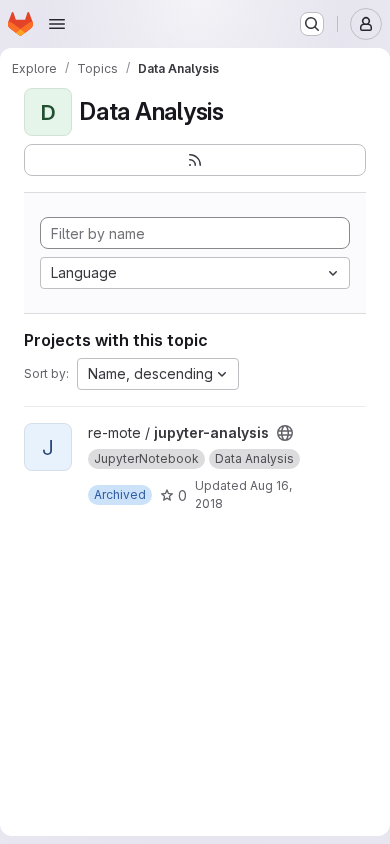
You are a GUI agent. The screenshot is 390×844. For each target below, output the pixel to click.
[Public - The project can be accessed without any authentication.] (285, 433)
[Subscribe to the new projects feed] (195, 160)
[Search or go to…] (312, 24)
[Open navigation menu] (57, 24)
